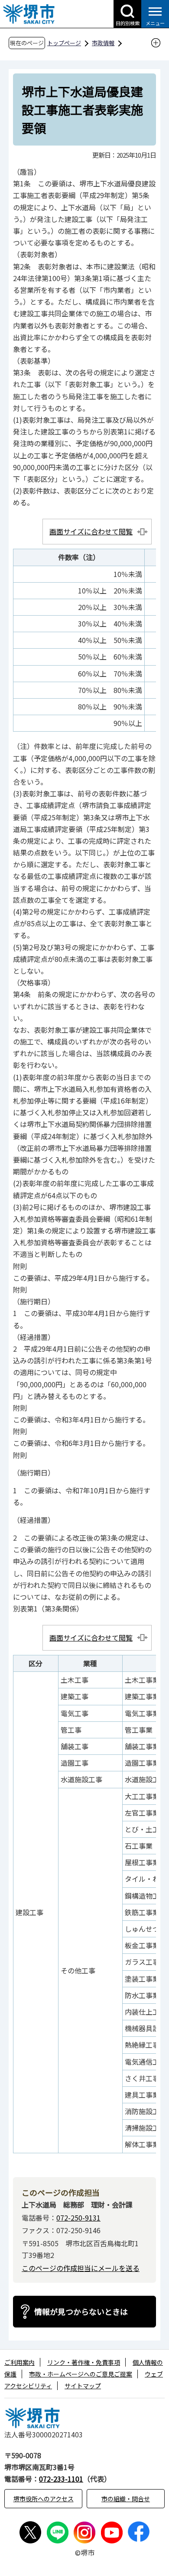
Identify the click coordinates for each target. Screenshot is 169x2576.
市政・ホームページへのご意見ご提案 (81, 2374)
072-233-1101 (61, 2479)
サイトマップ (83, 2386)
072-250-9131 (78, 2218)
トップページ (64, 43)
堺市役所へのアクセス (44, 2499)
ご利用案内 (19, 2362)
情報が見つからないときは (81, 2311)
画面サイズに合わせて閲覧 (91, 531)
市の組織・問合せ (126, 2499)
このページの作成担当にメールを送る (81, 2268)
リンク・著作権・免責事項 (84, 2362)
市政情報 (103, 43)
